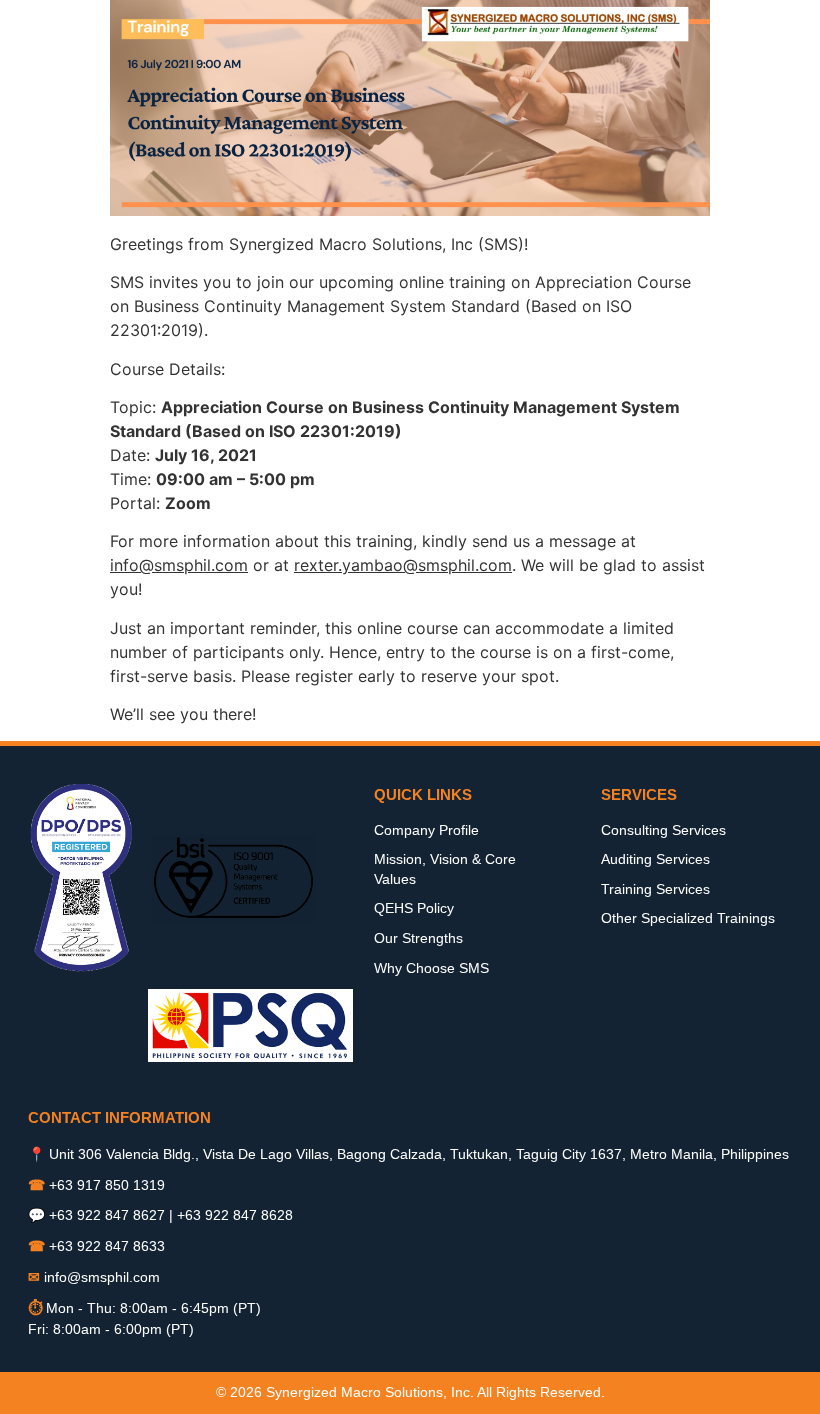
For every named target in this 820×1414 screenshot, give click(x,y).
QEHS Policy (414, 908)
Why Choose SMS (431, 968)
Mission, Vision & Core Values (445, 869)
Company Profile (426, 830)
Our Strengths (418, 938)
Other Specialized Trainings (688, 918)
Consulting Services (663, 830)
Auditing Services (655, 859)
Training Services (655, 889)
